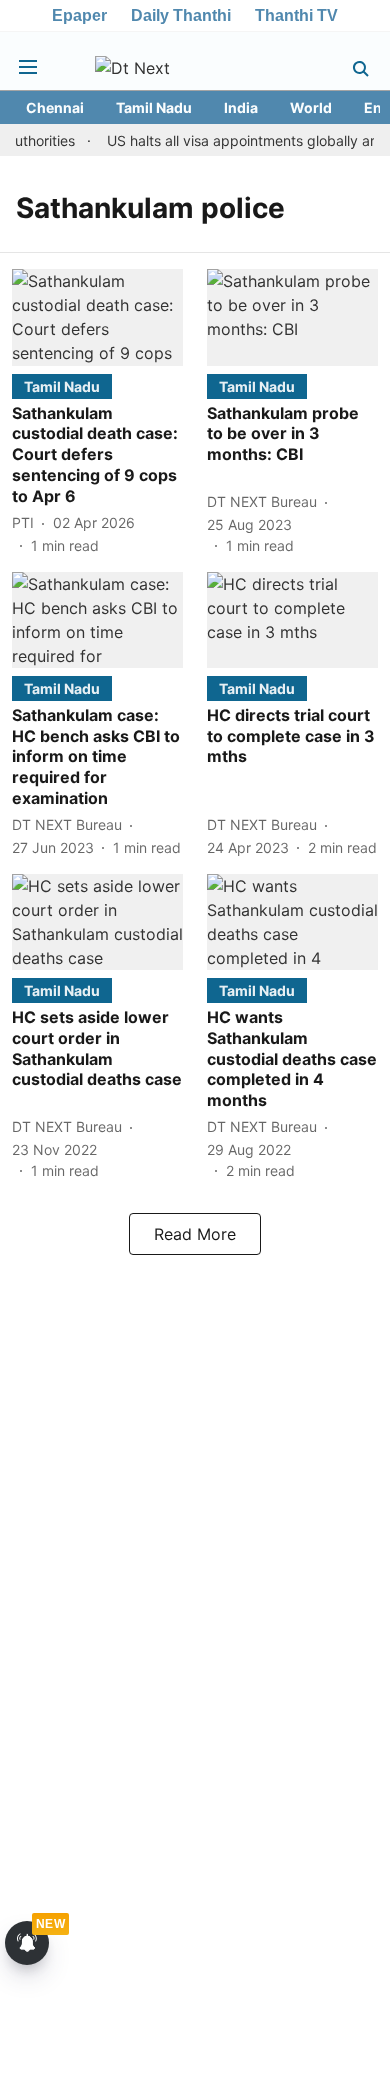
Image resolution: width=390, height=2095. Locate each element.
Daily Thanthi (181, 15)
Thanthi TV (296, 15)
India (241, 107)
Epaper (79, 15)
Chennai (55, 107)
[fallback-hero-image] (97, 317)
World (311, 107)
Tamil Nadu (154, 107)
